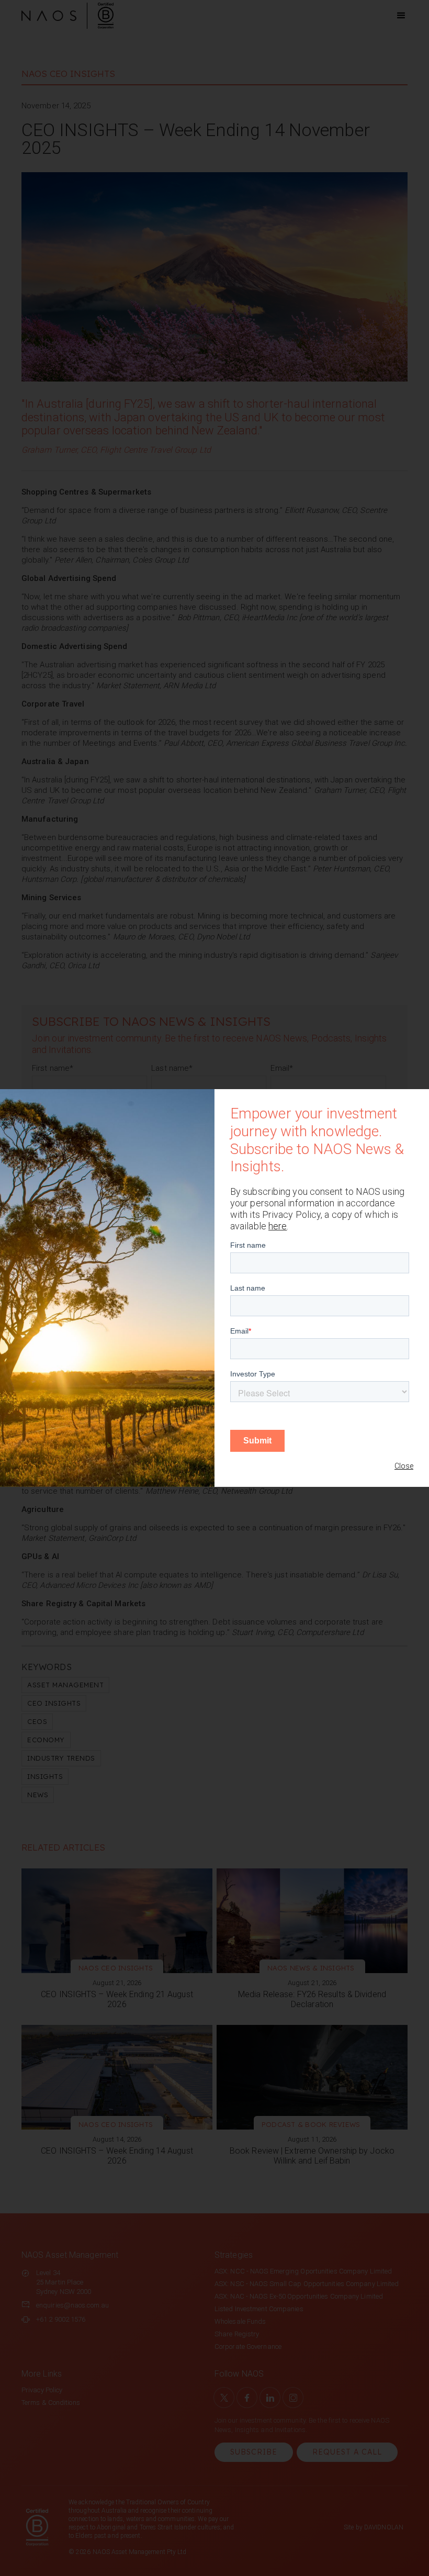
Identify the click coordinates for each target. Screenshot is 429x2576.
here (278, 1226)
